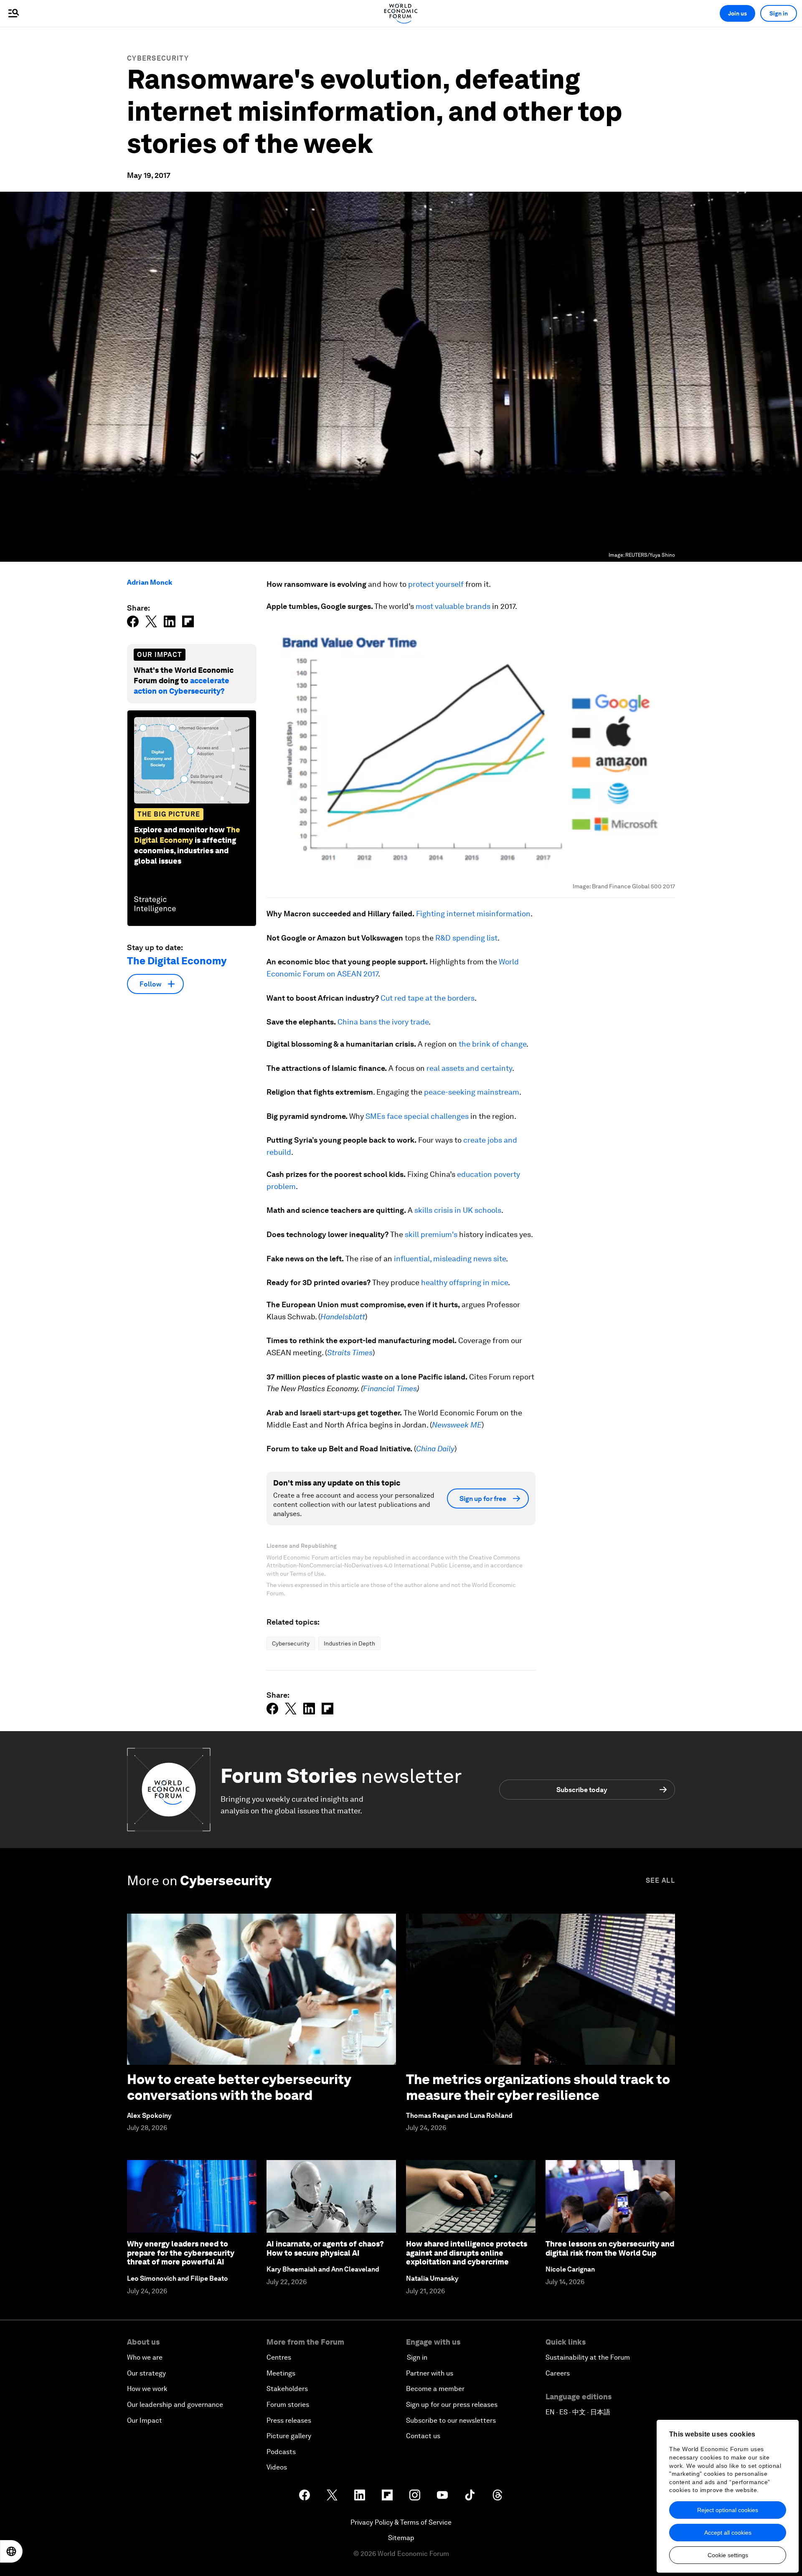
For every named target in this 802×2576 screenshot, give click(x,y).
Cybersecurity (158, 58)
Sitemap (401, 2538)
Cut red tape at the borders (428, 998)
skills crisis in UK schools (458, 1210)
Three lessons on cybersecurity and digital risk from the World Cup (610, 2248)
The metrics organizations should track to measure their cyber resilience (538, 2087)
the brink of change (492, 1044)
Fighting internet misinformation (473, 914)
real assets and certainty (469, 1068)
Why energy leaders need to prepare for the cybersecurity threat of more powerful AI (181, 2253)
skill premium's (431, 1234)
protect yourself (436, 584)
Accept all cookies (728, 2533)
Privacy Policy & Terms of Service (401, 2522)
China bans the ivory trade (383, 1022)
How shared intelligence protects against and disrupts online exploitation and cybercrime (467, 2253)
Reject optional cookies (728, 2510)
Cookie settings (728, 2555)
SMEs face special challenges (417, 1116)
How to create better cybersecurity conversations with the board (239, 2087)
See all (660, 1880)
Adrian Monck (150, 582)
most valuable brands (453, 606)
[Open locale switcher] (11, 2551)
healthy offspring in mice (464, 1282)
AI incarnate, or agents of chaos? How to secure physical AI (325, 2248)
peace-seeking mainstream (472, 1092)
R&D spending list (466, 938)
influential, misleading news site (450, 1259)
